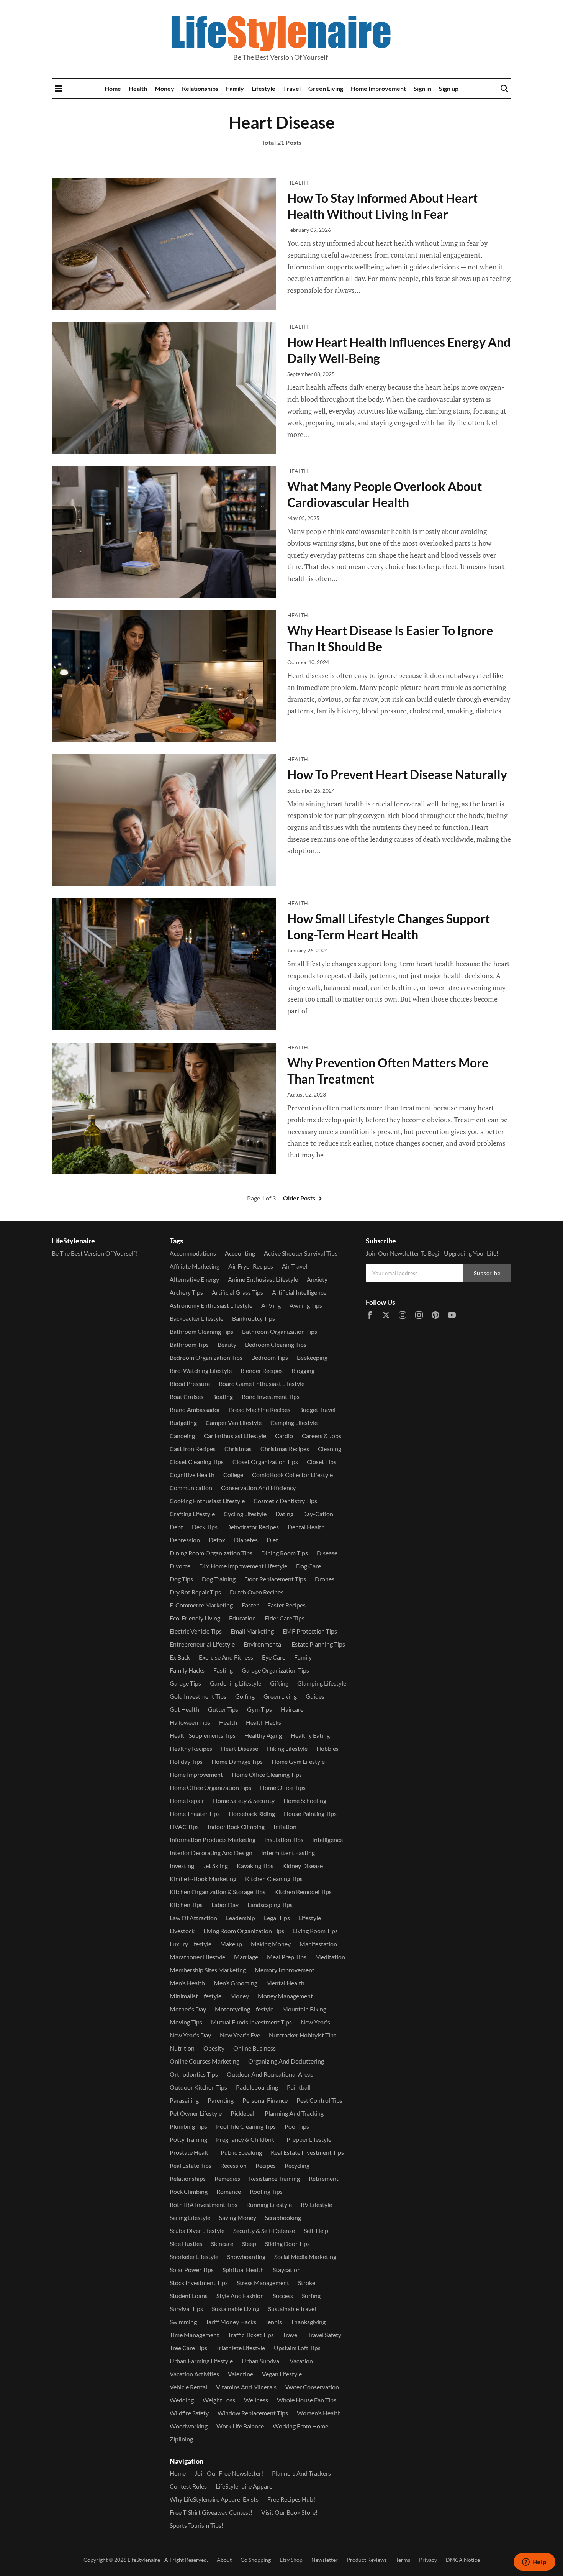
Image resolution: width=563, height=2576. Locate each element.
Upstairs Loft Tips (297, 2348)
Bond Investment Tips (271, 1396)
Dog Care (309, 1566)
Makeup (231, 1944)
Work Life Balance (240, 2426)
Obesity (214, 2048)
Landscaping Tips (270, 1905)
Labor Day (225, 1905)
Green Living (326, 88)
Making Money (271, 1944)
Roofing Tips (266, 2191)
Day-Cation (318, 1514)
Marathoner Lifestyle (197, 1957)
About (224, 2560)
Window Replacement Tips (253, 2413)
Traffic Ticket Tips (251, 2335)
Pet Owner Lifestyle (196, 2113)
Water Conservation (312, 2387)
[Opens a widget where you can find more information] (534, 2563)
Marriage (246, 1957)
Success (283, 2296)
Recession (233, 2165)
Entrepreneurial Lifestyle (202, 1644)
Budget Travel (317, 1409)
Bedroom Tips (270, 1357)
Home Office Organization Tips (210, 1787)
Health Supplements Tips (203, 1735)
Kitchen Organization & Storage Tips (218, 1892)
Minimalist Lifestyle (196, 1996)
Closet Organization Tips (265, 1462)
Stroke (307, 2283)
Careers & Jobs (322, 1436)
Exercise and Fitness (226, 1657)
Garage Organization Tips (275, 1670)
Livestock (182, 1931)
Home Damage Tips (237, 1761)
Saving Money (238, 2217)
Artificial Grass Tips (237, 1292)
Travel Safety (324, 2335)
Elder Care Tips (285, 1618)
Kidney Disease (303, 1866)
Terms (403, 2560)
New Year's (315, 2022)
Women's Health (319, 2413)
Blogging (303, 1370)
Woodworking (189, 2426)
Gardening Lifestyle (236, 1683)
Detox (217, 1540)
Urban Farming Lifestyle (201, 2361)
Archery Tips (186, 1292)
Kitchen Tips (186, 1905)
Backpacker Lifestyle (196, 1318)
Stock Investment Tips (199, 2283)
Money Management (285, 1996)
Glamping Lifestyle (322, 1683)
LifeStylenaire (144, 2560)
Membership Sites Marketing (208, 1970)
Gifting (279, 1683)
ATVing (271, 1305)
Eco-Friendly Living (195, 1618)
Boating (223, 1396)
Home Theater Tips (195, 1813)
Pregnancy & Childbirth (247, 2139)
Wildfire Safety (189, 2413)
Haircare (292, 1709)
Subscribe (487, 1273)
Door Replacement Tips (275, 1579)
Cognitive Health (192, 1475)
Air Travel (295, 1266)
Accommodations (193, 1253)
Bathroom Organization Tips (280, 1331)
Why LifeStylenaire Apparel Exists (214, 2499)
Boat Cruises (187, 1396)
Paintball (299, 2087)
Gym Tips (259, 1709)
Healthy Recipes (191, 1748)
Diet (272, 1540)
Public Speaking (241, 2152)
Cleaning (330, 1449)
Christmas (238, 1449)
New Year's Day (190, 2035)
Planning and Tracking (294, 2113)
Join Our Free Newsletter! (229, 2473)
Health (138, 88)
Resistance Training (274, 2178)
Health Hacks (263, 1722)
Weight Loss (219, 2400)
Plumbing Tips (188, 2126)
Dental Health (306, 1527)
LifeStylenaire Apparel (245, 2486)
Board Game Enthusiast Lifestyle (262, 1383)
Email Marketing (252, 1631)
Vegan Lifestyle (282, 2374)
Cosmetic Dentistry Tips (285, 1501)
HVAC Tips (184, 1827)
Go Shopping (256, 2560)
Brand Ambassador (195, 1409)
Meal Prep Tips (287, 1957)
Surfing (311, 2296)
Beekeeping (312, 1357)
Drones (325, 1579)
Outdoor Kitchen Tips (198, 2087)
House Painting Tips (310, 1813)
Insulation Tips (284, 1840)
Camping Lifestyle (294, 1423)
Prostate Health (191, 2152)
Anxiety (317, 1279)
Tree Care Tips (188, 2348)
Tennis (273, 2322)
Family (235, 88)
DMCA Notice (463, 2560)
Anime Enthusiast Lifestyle (263, 1279)
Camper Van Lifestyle (234, 1423)
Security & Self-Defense (264, 2230)
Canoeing (182, 1436)
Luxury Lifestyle (191, 1944)
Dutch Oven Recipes (257, 1592)
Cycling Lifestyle (245, 1514)
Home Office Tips (283, 1787)
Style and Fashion (240, 2296)
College (233, 1475)
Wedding (182, 2400)
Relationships (200, 88)
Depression (185, 1540)
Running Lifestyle (269, 2204)
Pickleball (243, 2113)
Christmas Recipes (285, 1449)
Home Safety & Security (244, 1800)
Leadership (241, 1918)
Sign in (422, 88)
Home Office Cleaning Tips (267, 1774)
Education (242, 1618)
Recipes (266, 2165)
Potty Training (188, 2139)
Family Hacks (187, 1670)
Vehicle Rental (188, 2387)
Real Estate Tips (191, 2165)
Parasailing (184, 2100)
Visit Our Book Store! (289, 2512)
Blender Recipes (262, 1370)
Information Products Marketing (213, 1840)
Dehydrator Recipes (253, 1527)
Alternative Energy (194, 1279)
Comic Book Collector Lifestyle (292, 1475)
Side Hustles (186, 2244)
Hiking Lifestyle (287, 1748)
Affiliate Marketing (195, 1266)
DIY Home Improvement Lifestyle (243, 1566)
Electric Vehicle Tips (196, 1631)
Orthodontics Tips (194, 2074)
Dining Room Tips (285, 1553)
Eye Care (274, 1657)
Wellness (256, 2400)
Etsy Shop (291, 2560)
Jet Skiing (215, 1866)
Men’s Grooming (236, 1983)
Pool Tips (297, 2126)
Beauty (227, 1344)
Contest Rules (188, 2486)
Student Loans (189, 2296)
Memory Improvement (285, 1970)
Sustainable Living (236, 2309)
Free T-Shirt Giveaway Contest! (211, 2512)
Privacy (428, 2560)
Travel (292, 88)
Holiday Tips (186, 1761)
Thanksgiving (308, 2322)
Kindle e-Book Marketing (203, 1879)
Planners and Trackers (301, 2473)
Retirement (324, 2178)
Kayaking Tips (255, 1866)
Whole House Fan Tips (307, 2400)
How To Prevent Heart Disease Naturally (397, 774)
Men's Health (187, 1983)
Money (164, 88)
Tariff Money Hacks (231, 2322)
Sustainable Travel (292, 2309)
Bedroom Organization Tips (206, 1357)
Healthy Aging (263, 1735)
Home (113, 88)
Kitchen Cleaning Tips (274, 1879)
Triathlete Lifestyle (241, 2348)
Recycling (297, 2165)
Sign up (449, 88)
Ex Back (180, 1657)
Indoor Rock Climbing (236, 1827)
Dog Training (219, 1579)
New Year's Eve (240, 2035)
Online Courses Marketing (205, 2061)
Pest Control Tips (319, 2100)
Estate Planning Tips (318, 1644)
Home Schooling (305, 1800)
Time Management (194, 2335)
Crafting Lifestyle (192, 1514)
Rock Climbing (189, 2191)
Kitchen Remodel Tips (303, 1892)
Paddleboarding (257, 2087)
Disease (327, 1553)
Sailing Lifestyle (190, 2217)
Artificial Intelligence (299, 1292)
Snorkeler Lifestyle (194, 2257)
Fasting (223, 1670)
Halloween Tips (190, 1722)
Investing (182, 1866)
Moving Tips (186, 2022)
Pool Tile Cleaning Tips (246, 2126)
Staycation (287, 2270)
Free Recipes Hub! (291, 2499)
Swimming (183, 2322)
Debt (176, 1527)
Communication (191, 1488)
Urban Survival (261, 2361)
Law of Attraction (193, 1918)
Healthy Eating (310, 1735)
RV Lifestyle (316, 2204)
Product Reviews (367, 2560)
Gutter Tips (223, 1709)
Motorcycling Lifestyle (244, 2009)
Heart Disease (240, 1748)
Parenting (221, 2100)
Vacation (301, 2361)
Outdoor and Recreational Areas (270, 2074)
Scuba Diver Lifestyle (197, 2230)
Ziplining (181, 2439)
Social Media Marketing (305, 2257)
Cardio (284, 1436)
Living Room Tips (315, 1931)
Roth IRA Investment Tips (204, 2204)
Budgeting (183, 1423)
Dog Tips (181, 1579)
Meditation (330, 1957)
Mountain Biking (304, 2009)
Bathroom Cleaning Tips (201, 1331)
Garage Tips (185, 1683)
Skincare (222, 2244)
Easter (250, 1605)
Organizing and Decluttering (286, 2061)
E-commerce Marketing (201, 1605)
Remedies (227, 2178)
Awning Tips (306, 1305)
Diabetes (246, 1540)
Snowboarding (246, 2257)
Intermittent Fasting (288, 1853)
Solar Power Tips (192, 2270)
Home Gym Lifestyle (298, 1761)
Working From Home (300, 2426)
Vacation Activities (194, 2374)
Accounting (240, 1253)
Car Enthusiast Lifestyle (235, 1436)
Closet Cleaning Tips (197, 1462)
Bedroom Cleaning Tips (276, 1344)
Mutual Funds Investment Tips (251, 2022)
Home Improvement (378, 88)
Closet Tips (322, 1462)
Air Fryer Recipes (251, 1266)
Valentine (241, 2374)
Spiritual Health (243, 2270)
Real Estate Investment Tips (307, 2152)
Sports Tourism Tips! (196, 2525)
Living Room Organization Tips (244, 1931)
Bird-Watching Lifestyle (201, 1370)
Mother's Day (188, 2009)
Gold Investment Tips (198, 1696)
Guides (315, 1696)
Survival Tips (186, 2309)
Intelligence (327, 1840)
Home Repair (187, 1800)
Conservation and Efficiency (258, 1488)
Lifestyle (263, 88)
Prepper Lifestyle (309, 2139)
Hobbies (327, 1748)
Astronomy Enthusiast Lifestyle (211, 1305)
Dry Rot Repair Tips (195, 1592)
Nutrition (182, 2048)
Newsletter (325, 2560)
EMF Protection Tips (310, 1631)
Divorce (180, 1566)
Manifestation (318, 1944)
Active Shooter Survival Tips (301, 1253)
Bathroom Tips (189, 1344)
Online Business (254, 2048)
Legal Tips (277, 1918)
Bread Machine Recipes (260, 1409)
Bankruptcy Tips (254, 1318)
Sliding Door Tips (287, 2244)
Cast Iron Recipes (193, 1449)
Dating (284, 1514)
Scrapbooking (283, 2217)
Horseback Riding (252, 1813)
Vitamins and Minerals (246, 2387)
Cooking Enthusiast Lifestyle (207, 1501)
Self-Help (316, 2230)
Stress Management (263, 2283)
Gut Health (184, 1709)
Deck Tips (205, 1527)
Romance (229, 2191)
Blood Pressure (190, 1383)
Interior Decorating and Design (211, 1853)
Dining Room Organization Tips (211, 1553)
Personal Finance (265, 2100)
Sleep (249, 2244)
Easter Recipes (286, 1605)
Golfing (245, 1696)
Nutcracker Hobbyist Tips (303, 2035)
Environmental (263, 1644)
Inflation (285, 1827)
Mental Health (285, 1983)
